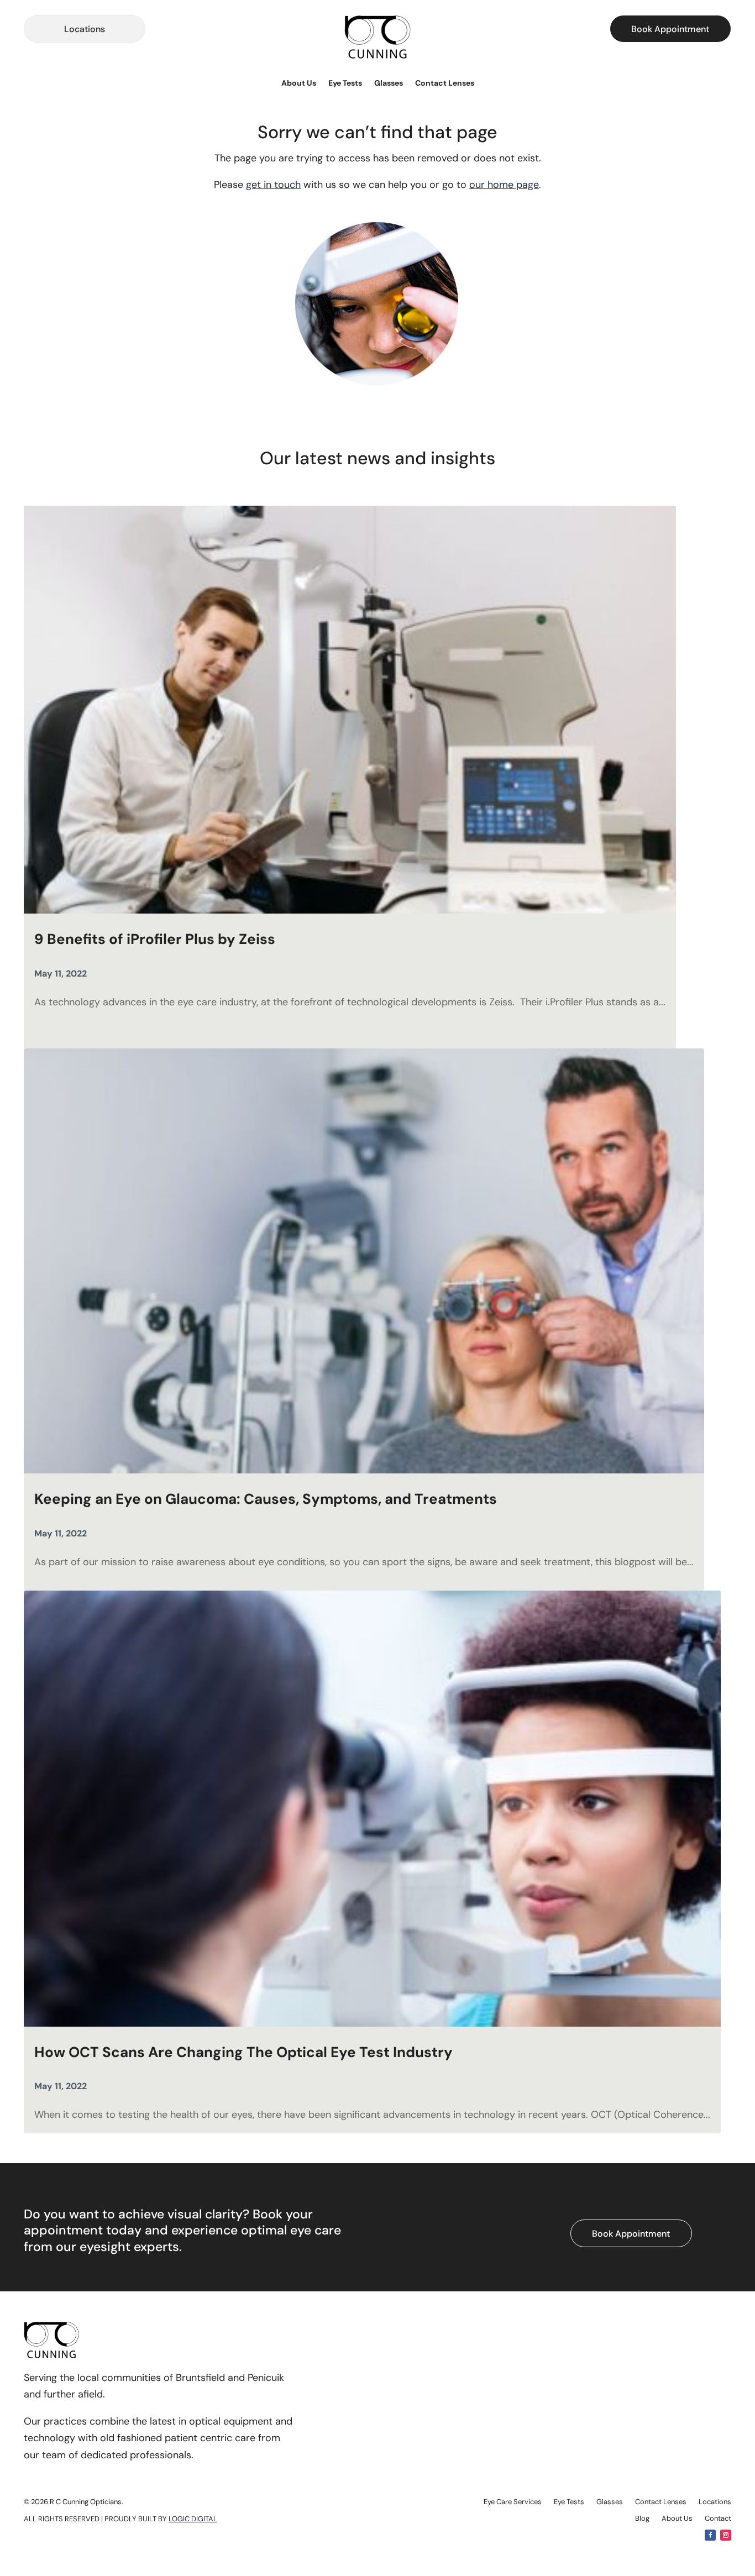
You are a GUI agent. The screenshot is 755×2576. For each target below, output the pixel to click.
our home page (504, 185)
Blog (642, 2519)
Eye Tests (345, 83)
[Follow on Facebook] (710, 2535)
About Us (299, 83)
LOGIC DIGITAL (193, 2519)
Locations (85, 29)
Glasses (389, 83)
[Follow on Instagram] (726, 2535)
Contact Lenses (445, 83)
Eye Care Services (513, 2502)
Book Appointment (670, 29)
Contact (718, 2519)
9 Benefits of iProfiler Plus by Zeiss (155, 939)
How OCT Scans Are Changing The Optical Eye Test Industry (245, 2052)
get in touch (273, 185)
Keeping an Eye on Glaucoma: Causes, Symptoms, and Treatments (266, 1499)
